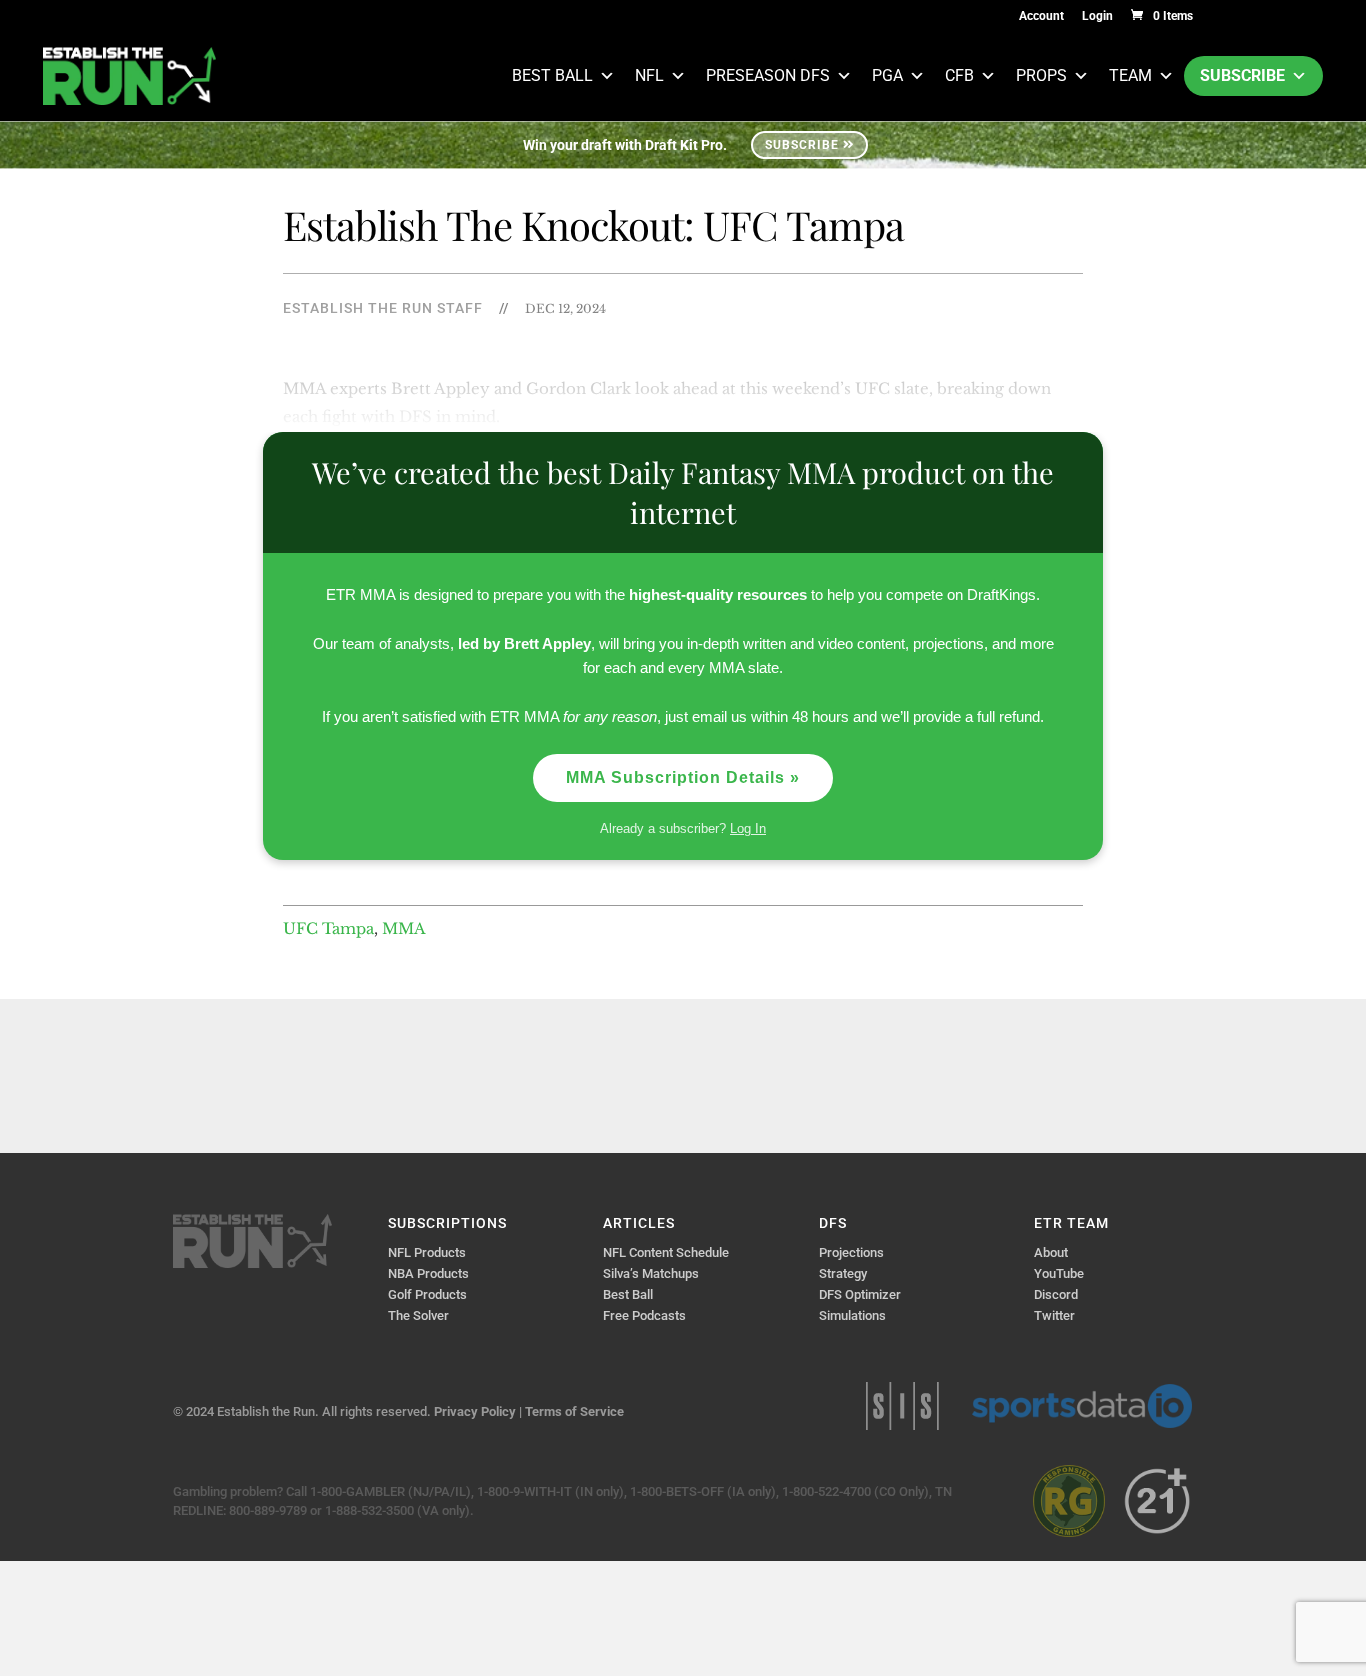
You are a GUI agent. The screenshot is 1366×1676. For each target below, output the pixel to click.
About (1051, 1252)
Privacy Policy (475, 1411)
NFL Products (427, 1252)
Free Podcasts (644, 1315)
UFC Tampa (328, 928)
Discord (1056, 1294)
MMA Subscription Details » (683, 777)
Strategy (843, 1273)
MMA (404, 928)
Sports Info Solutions (902, 1406)
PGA (887, 75)
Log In (748, 828)
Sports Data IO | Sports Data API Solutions (1082, 1406)
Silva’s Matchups (651, 1273)
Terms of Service (574, 1411)
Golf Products (427, 1294)
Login (1097, 16)
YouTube (1059, 1273)
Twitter (1054, 1315)
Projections (851, 1252)
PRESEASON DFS (768, 75)
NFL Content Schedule (666, 1252)
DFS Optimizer (860, 1294)
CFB (959, 75)
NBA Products (428, 1273)
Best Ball (552, 75)
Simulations (852, 1315)
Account (1041, 16)
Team (1130, 75)
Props (1041, 75)
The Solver (418, 1315)
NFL (649, 75)
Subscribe (1242, 75)
